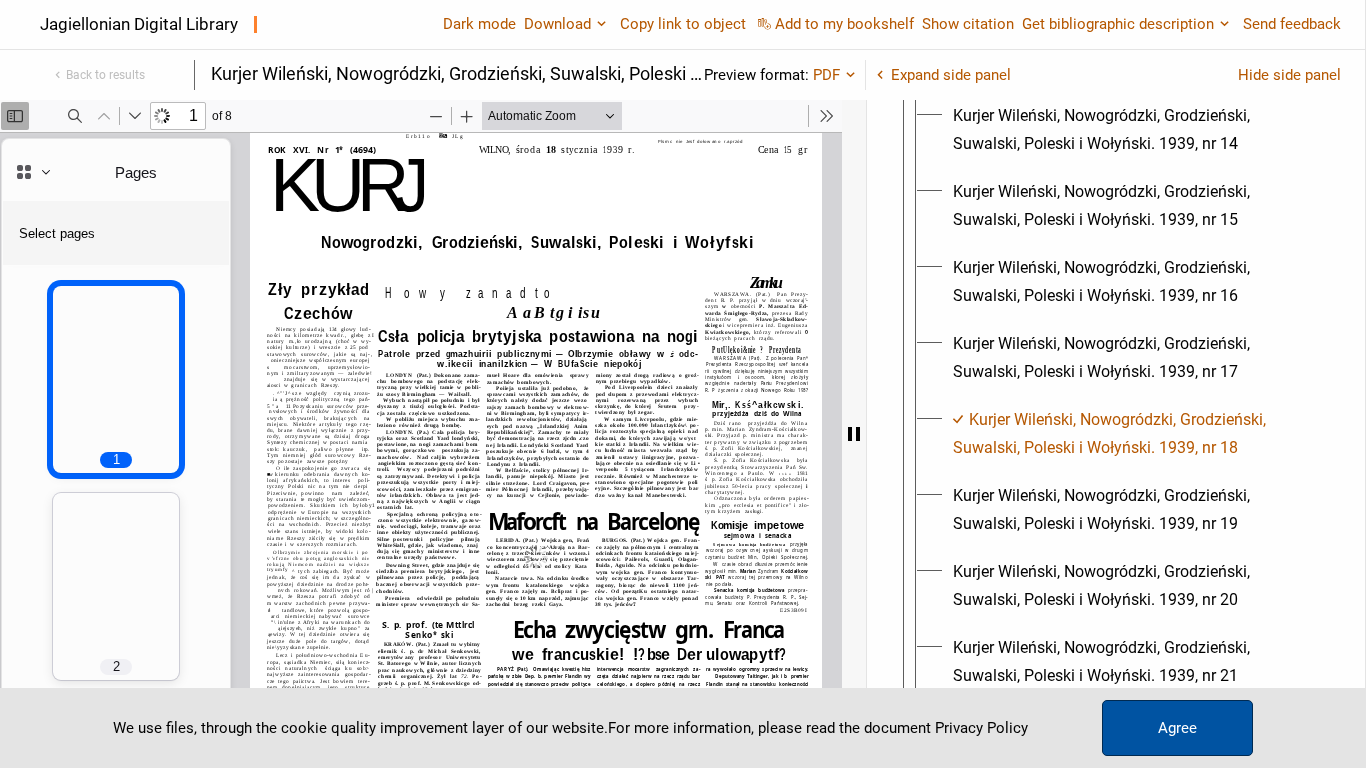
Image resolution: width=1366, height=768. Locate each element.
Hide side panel (1289, 75)
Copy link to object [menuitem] (683, 24)
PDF (826, 75)
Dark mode (479, 24)
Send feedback (1292, 24)
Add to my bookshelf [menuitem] (844, 24)
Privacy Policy (981, 728)
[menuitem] (1134, 130)
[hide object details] (854, 434)
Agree (1177, 728)
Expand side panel (951, 75)
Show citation (968, 24)
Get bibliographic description (1118, 24)
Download (557, 24)
